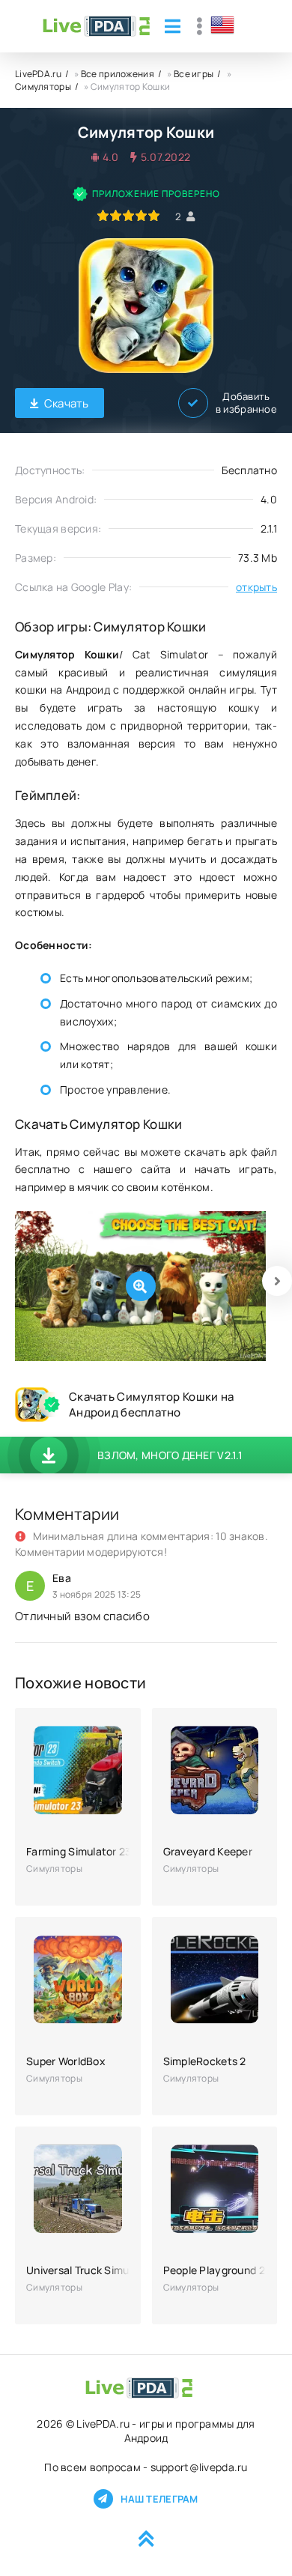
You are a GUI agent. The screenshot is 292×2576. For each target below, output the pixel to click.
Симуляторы (43, 87)
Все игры (194, 74)
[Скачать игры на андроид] (96, 26)
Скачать (67, 403)
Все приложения (118, 74)
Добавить (246, 403)
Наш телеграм (159, 2499)
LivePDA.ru (38, 74)
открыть (256, 587)
